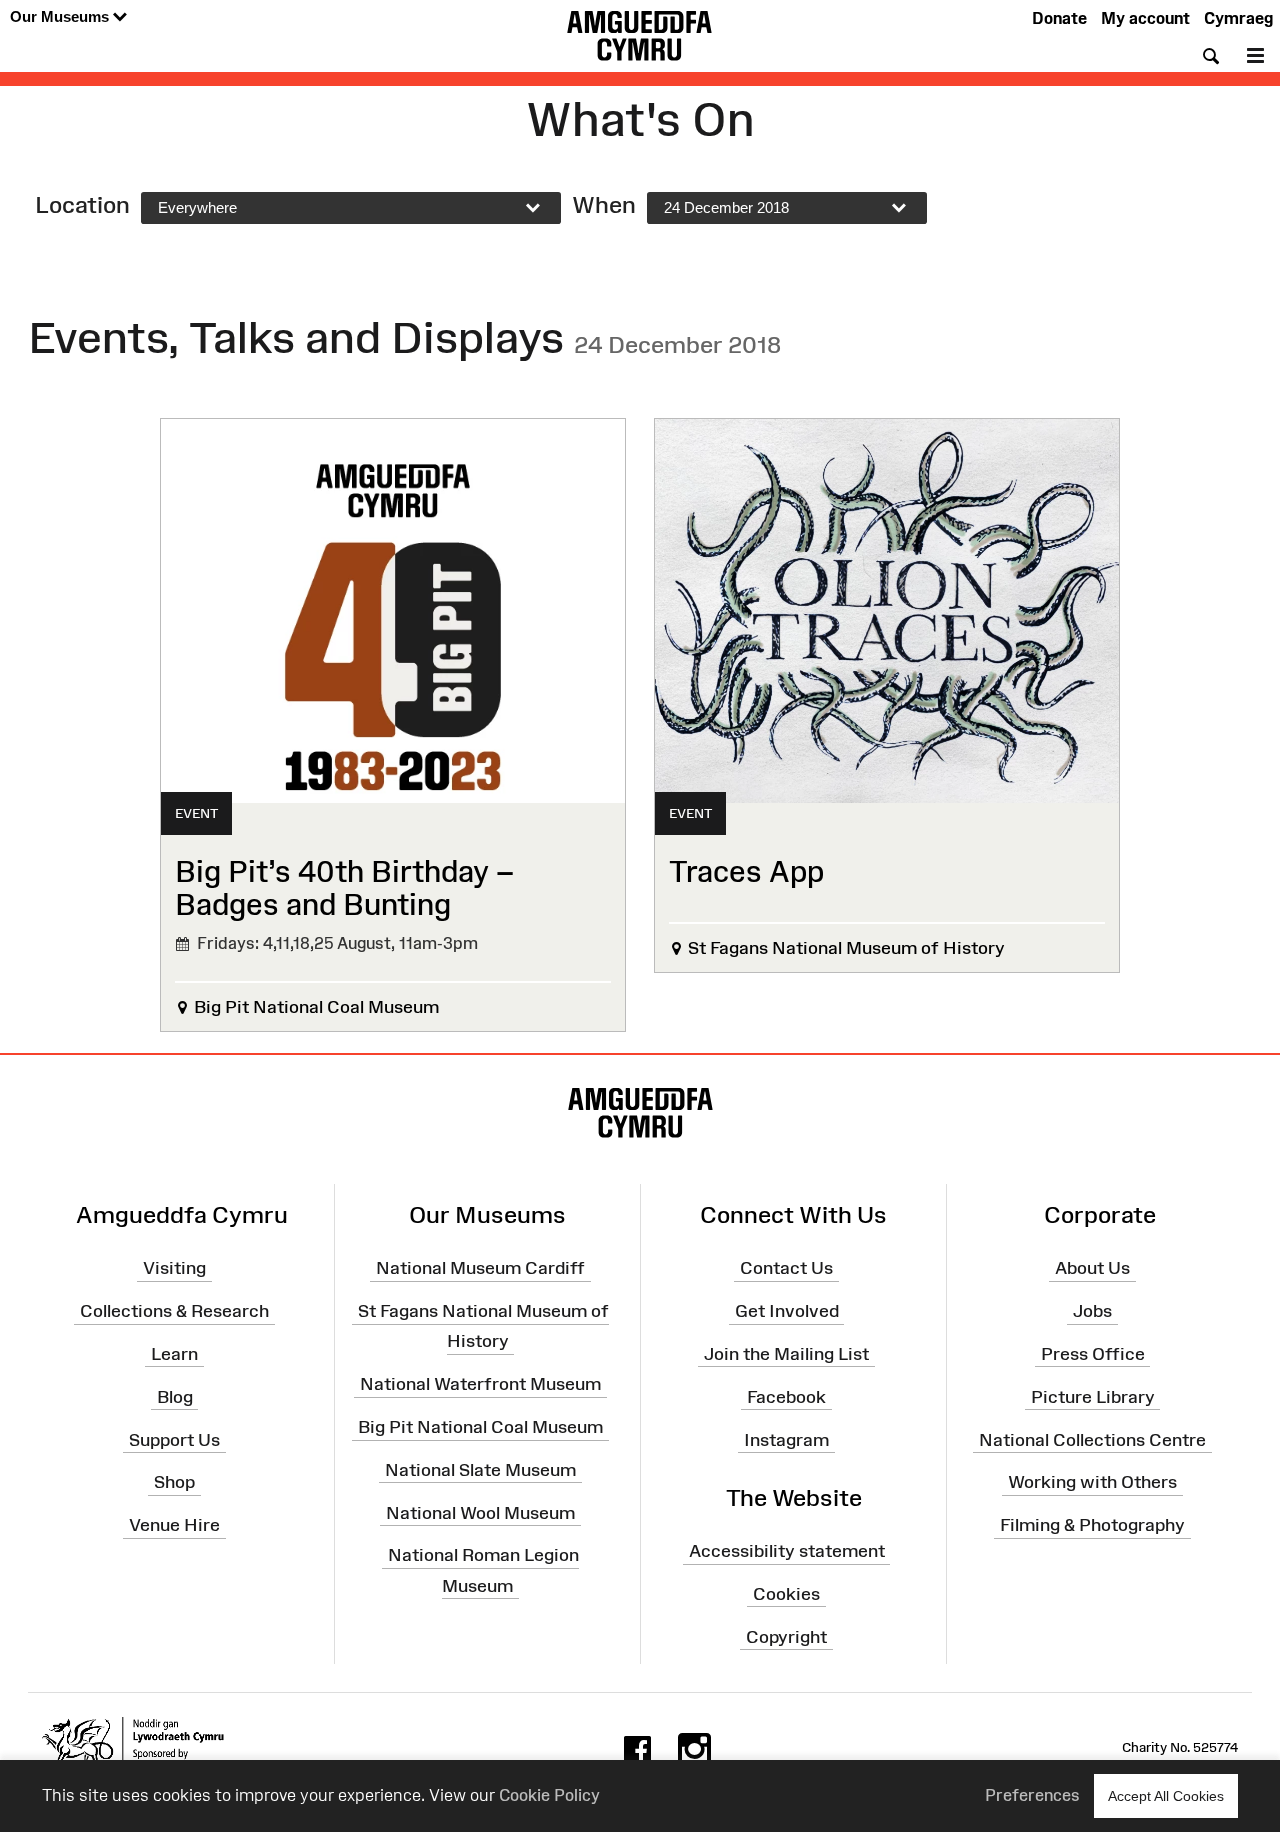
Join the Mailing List (786, 1354)
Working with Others (1092, 1482)
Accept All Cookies (1166, 1796)
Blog (175, 1397)
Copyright (786, 1636)
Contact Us (786, 1268)
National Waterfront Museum (480, 1384)
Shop (174, 1482)
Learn (174, 1354)
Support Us (174, 1439)
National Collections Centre (1092, 1439)
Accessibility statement (787, 1551)
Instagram (786, 1439)
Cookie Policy (549, 1795)
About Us (1092, 1268)
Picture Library (1093, 1397)
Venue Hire (174, 1525)
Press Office (1093, 1354)
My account (1145, 18)
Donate (1059, 18)
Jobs (1092, 1311)
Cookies (786, 1594)
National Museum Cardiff (480, 1268)
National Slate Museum (480, 1470)
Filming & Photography (1092, 1525)
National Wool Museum (480, 1512)
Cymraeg (1238, 18)
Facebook (786, 1397)
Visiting (174, 1268)
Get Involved (787, 1311)
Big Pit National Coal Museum (480, 1427)
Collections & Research (174, 1311)
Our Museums (61, 16)
